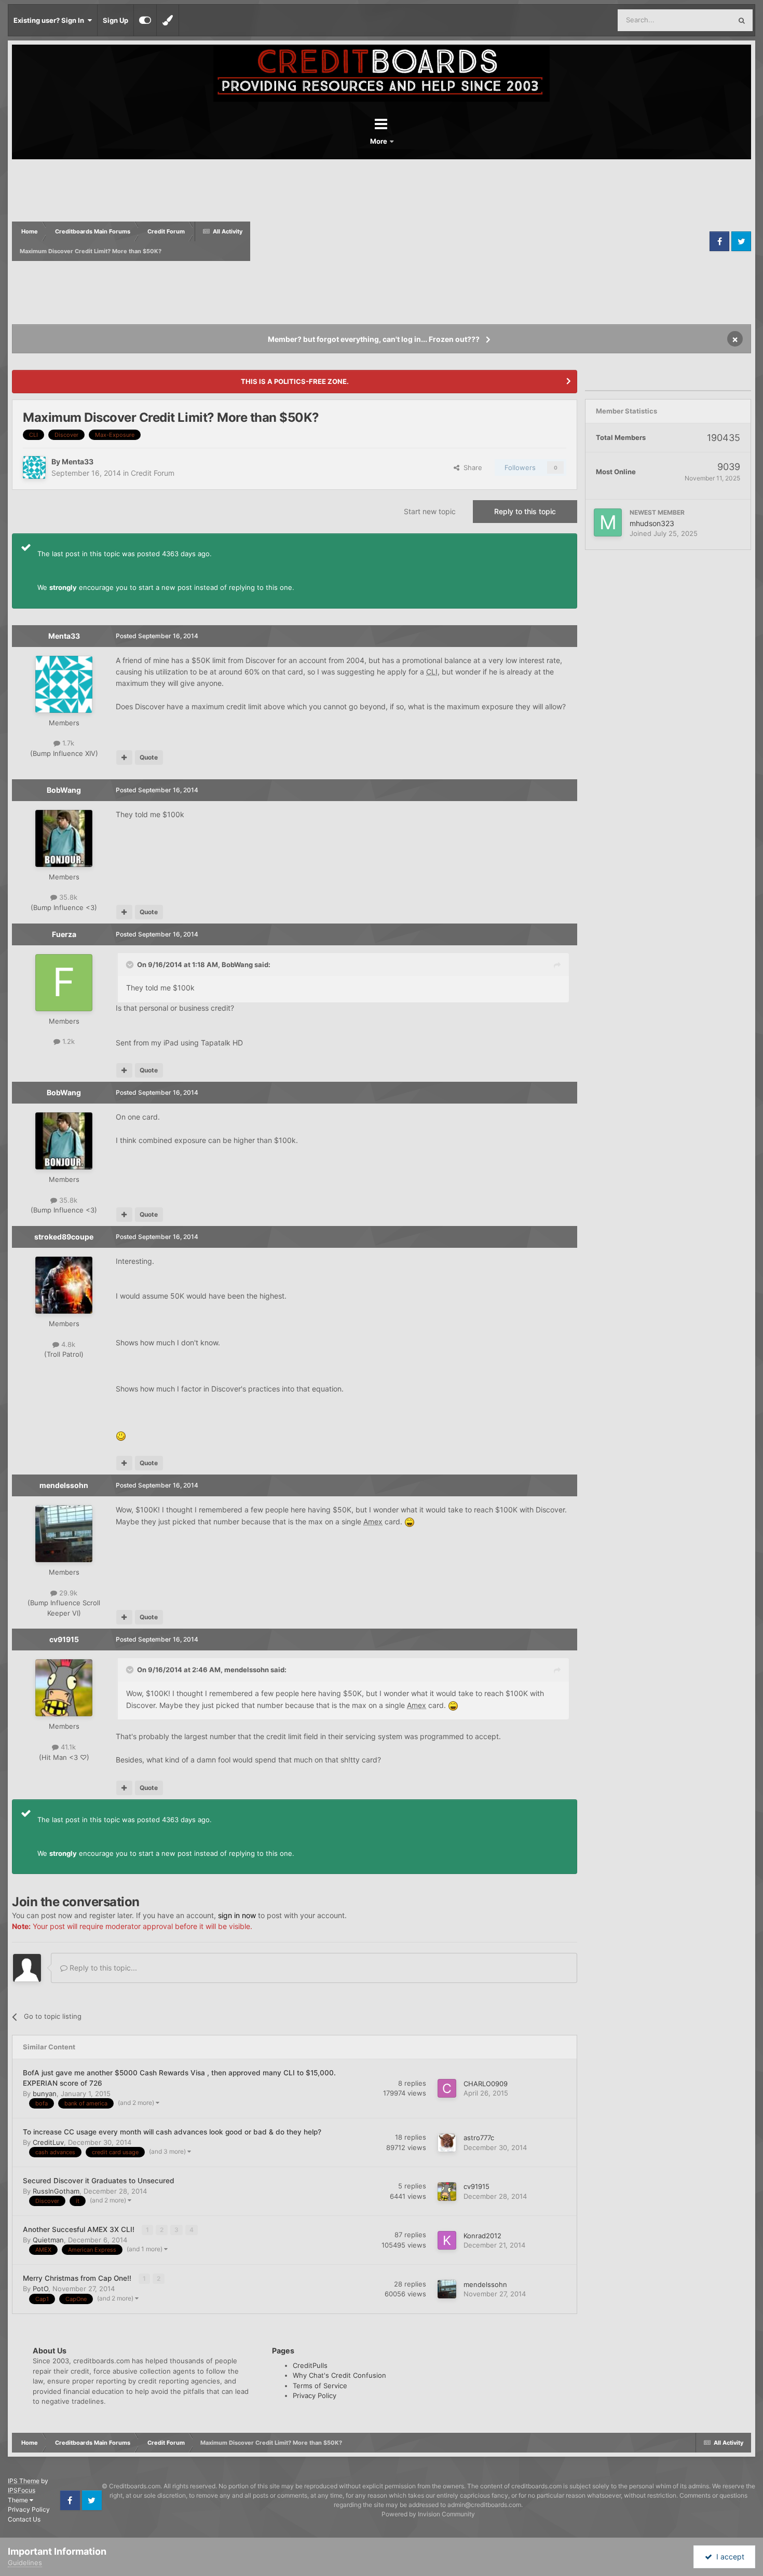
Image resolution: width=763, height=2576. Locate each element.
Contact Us (24, 2519)
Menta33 (78, 462)
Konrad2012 (482, 2236)
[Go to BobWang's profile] (64, 838)
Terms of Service (320, 2386)
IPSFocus (22, 2490)
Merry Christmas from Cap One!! (78, 2278)
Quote (149, 757)
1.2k (67, 1041)
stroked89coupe (64, 1237)
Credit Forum (153, 473)
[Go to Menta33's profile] (34, 467)
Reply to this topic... (102, 1968)
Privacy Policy (315, 2395)
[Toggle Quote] (131, 965)
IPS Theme (24, 2481)
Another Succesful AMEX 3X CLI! (80, 2229)
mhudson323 (652, 523)
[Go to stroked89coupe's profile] (64, 1285)
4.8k (67, 1344)
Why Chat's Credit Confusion (339, 2375)
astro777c (479, 2138)
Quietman (48, 2240)
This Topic (702, 20)
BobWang (64, 790)
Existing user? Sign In (50, 20)
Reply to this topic (525, 511)
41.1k (67, 1747)
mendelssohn (64, 1485)
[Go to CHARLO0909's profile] (447, 2088)
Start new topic (430, 511)
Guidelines (25, 2563)
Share (471, 467)
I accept (728, 2557)
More (379, 141)
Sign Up (115, 20)
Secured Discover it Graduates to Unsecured (99, 2181)
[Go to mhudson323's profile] (608, 522)
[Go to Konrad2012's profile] (447, 2240)
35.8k (67, 897)
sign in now (237, 1915)
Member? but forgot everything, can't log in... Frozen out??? (374, 339)
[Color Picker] (168, 20)
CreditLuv (48, 2142)
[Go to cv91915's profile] (64, 1688)
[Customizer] (145, 20)
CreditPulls (310, 2365)
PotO (40, 2289)
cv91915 (64, 1639)
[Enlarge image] (121, 1435)
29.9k (67, 1593)
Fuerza (64, 934)
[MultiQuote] (124, 757)
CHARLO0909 (486, 2084)
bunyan (45, 2093)
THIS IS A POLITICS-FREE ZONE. (295, 381)
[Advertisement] (479, 241)
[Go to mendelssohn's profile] (64, 1534)
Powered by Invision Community (428, 2514)
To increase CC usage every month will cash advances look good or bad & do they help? (172, 2132)
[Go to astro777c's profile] (447, 2143)
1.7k (67, 743)
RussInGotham (56, 2191)
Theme (19, 2500)
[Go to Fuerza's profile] (64, 983)
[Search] (742, 20)
